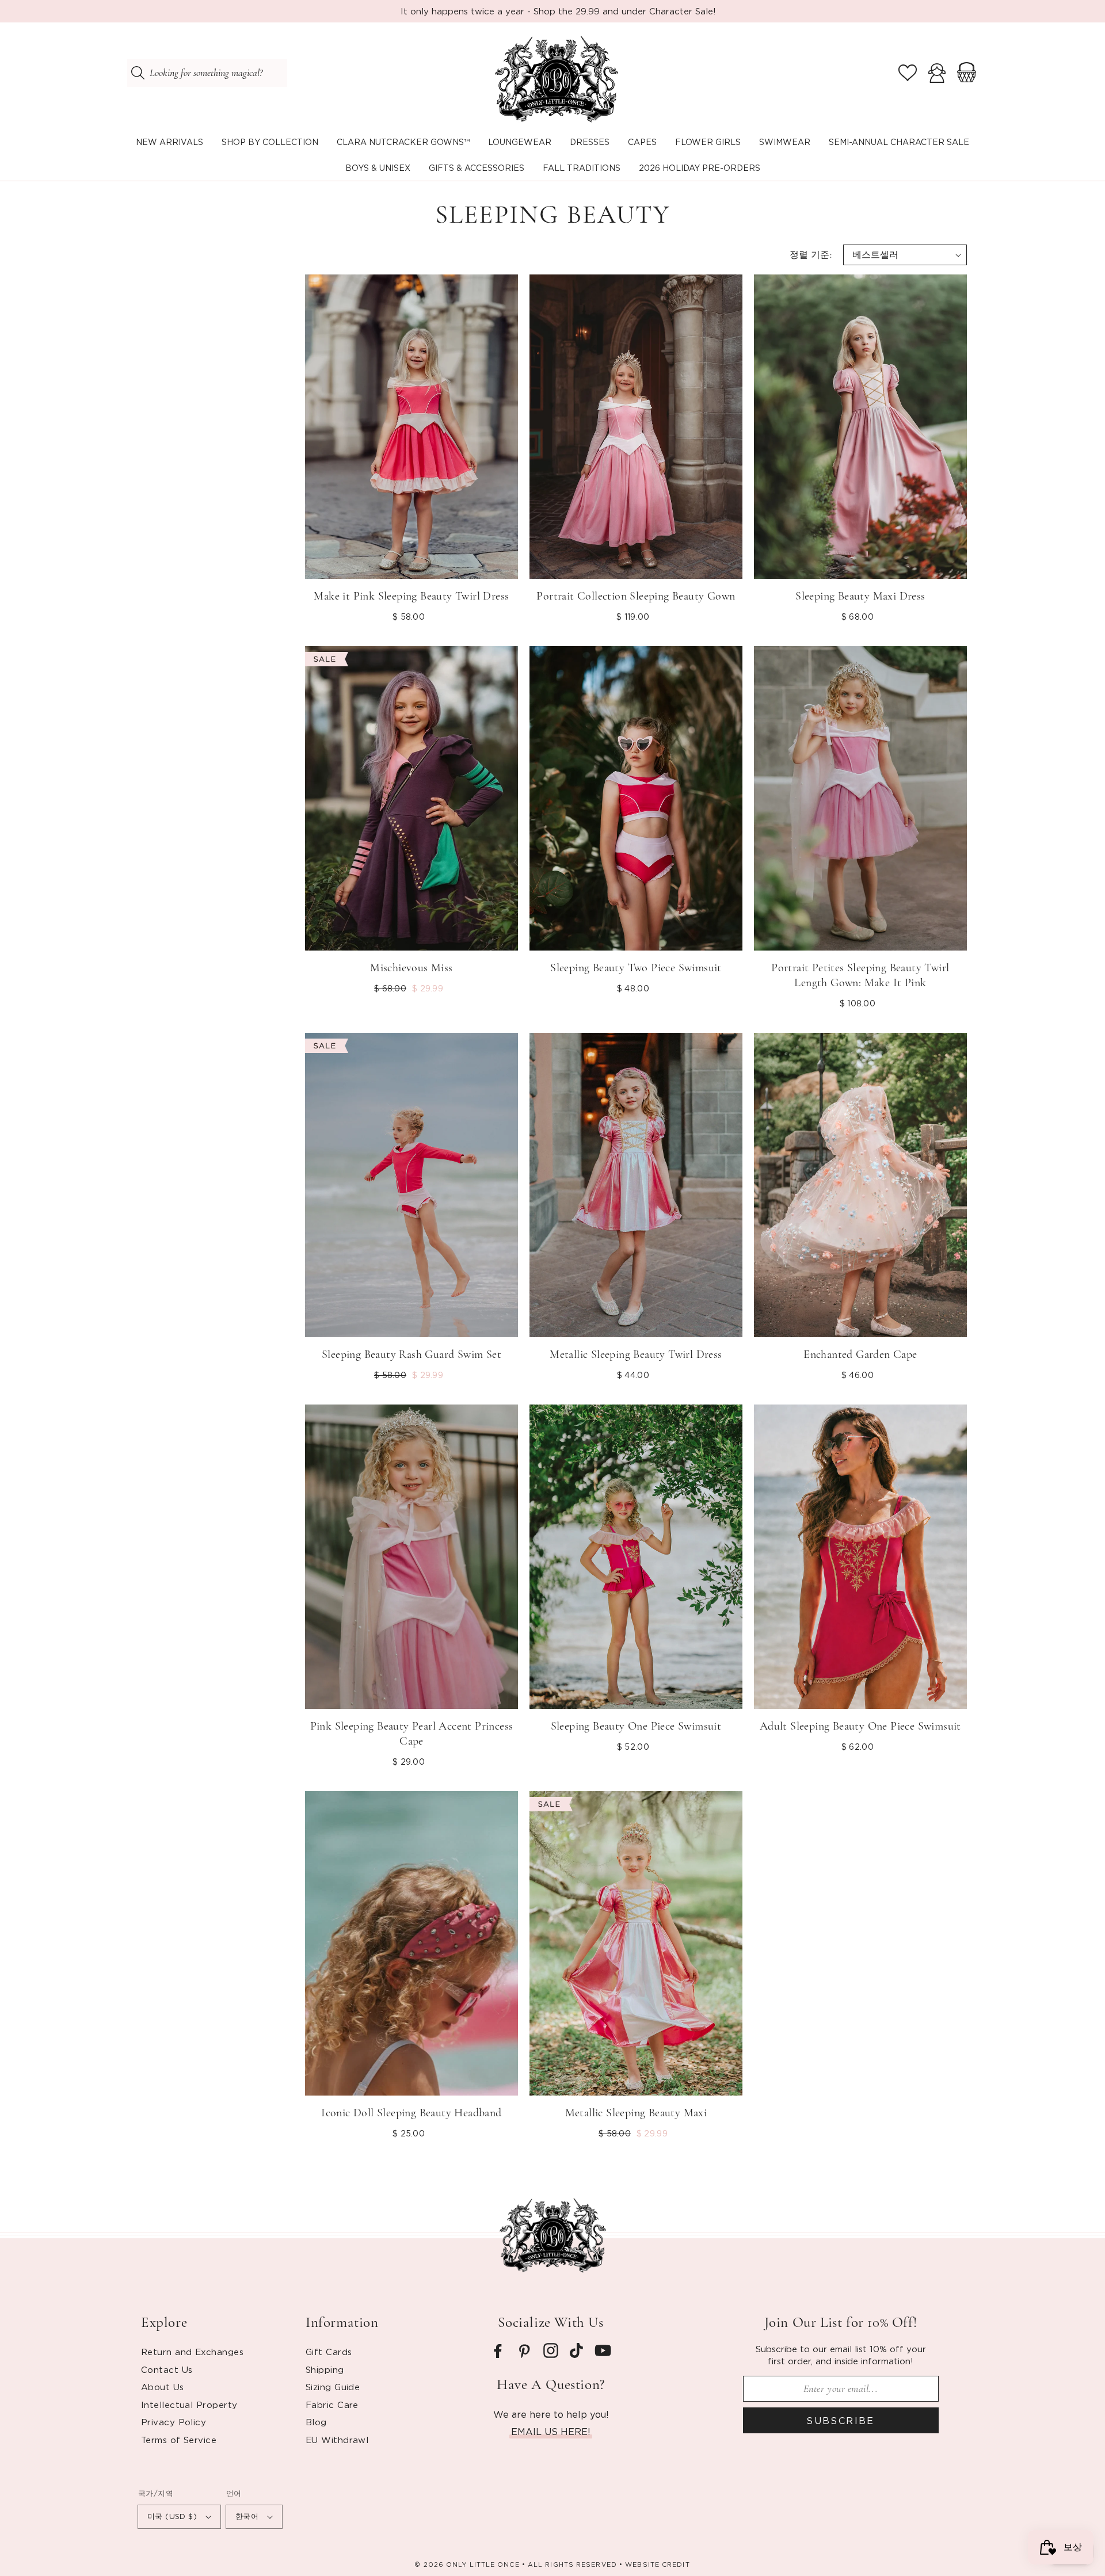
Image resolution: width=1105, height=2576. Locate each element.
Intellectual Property (189, 2405)
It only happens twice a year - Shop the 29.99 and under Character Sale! (558, 11)
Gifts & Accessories (477, 168)
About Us (163, 2387)
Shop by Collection (270, 142)
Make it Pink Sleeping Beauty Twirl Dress (411, 596)
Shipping (325, 2369)
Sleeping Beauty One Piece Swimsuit (636, 1726)
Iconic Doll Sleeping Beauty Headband (411, 2113)
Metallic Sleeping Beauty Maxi (636, 2113)
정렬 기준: (811, 255)
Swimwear (785, 142)
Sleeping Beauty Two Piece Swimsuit (636, 968)
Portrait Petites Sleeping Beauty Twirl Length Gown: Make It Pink (860, 975)
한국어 (247, 2516)
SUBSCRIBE (841, 2421)
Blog (316, 2422)
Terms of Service (179, 2440)
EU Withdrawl (337, 2440)
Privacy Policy (174, 2422)
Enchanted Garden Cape (860, 1354)
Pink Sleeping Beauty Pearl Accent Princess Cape (412, 1734)
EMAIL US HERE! (551, 2432)
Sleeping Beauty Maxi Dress (860, 596)
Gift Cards (329, 2352)
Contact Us (167, 2369)
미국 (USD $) (172, 2516)
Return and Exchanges (192, 2352)
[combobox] (207, 73)
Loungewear (520, 142)
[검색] (138, 73)
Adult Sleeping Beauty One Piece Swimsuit (860, 1726)
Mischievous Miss (411, 968)
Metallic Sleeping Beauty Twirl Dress (636, 1354)
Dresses (590, 142)
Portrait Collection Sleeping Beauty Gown (636, 596)
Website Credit (657, 2564)
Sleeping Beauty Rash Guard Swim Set (411, 1354)
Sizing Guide (333, 2387)
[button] (270, 142)
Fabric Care (332, 2405)
